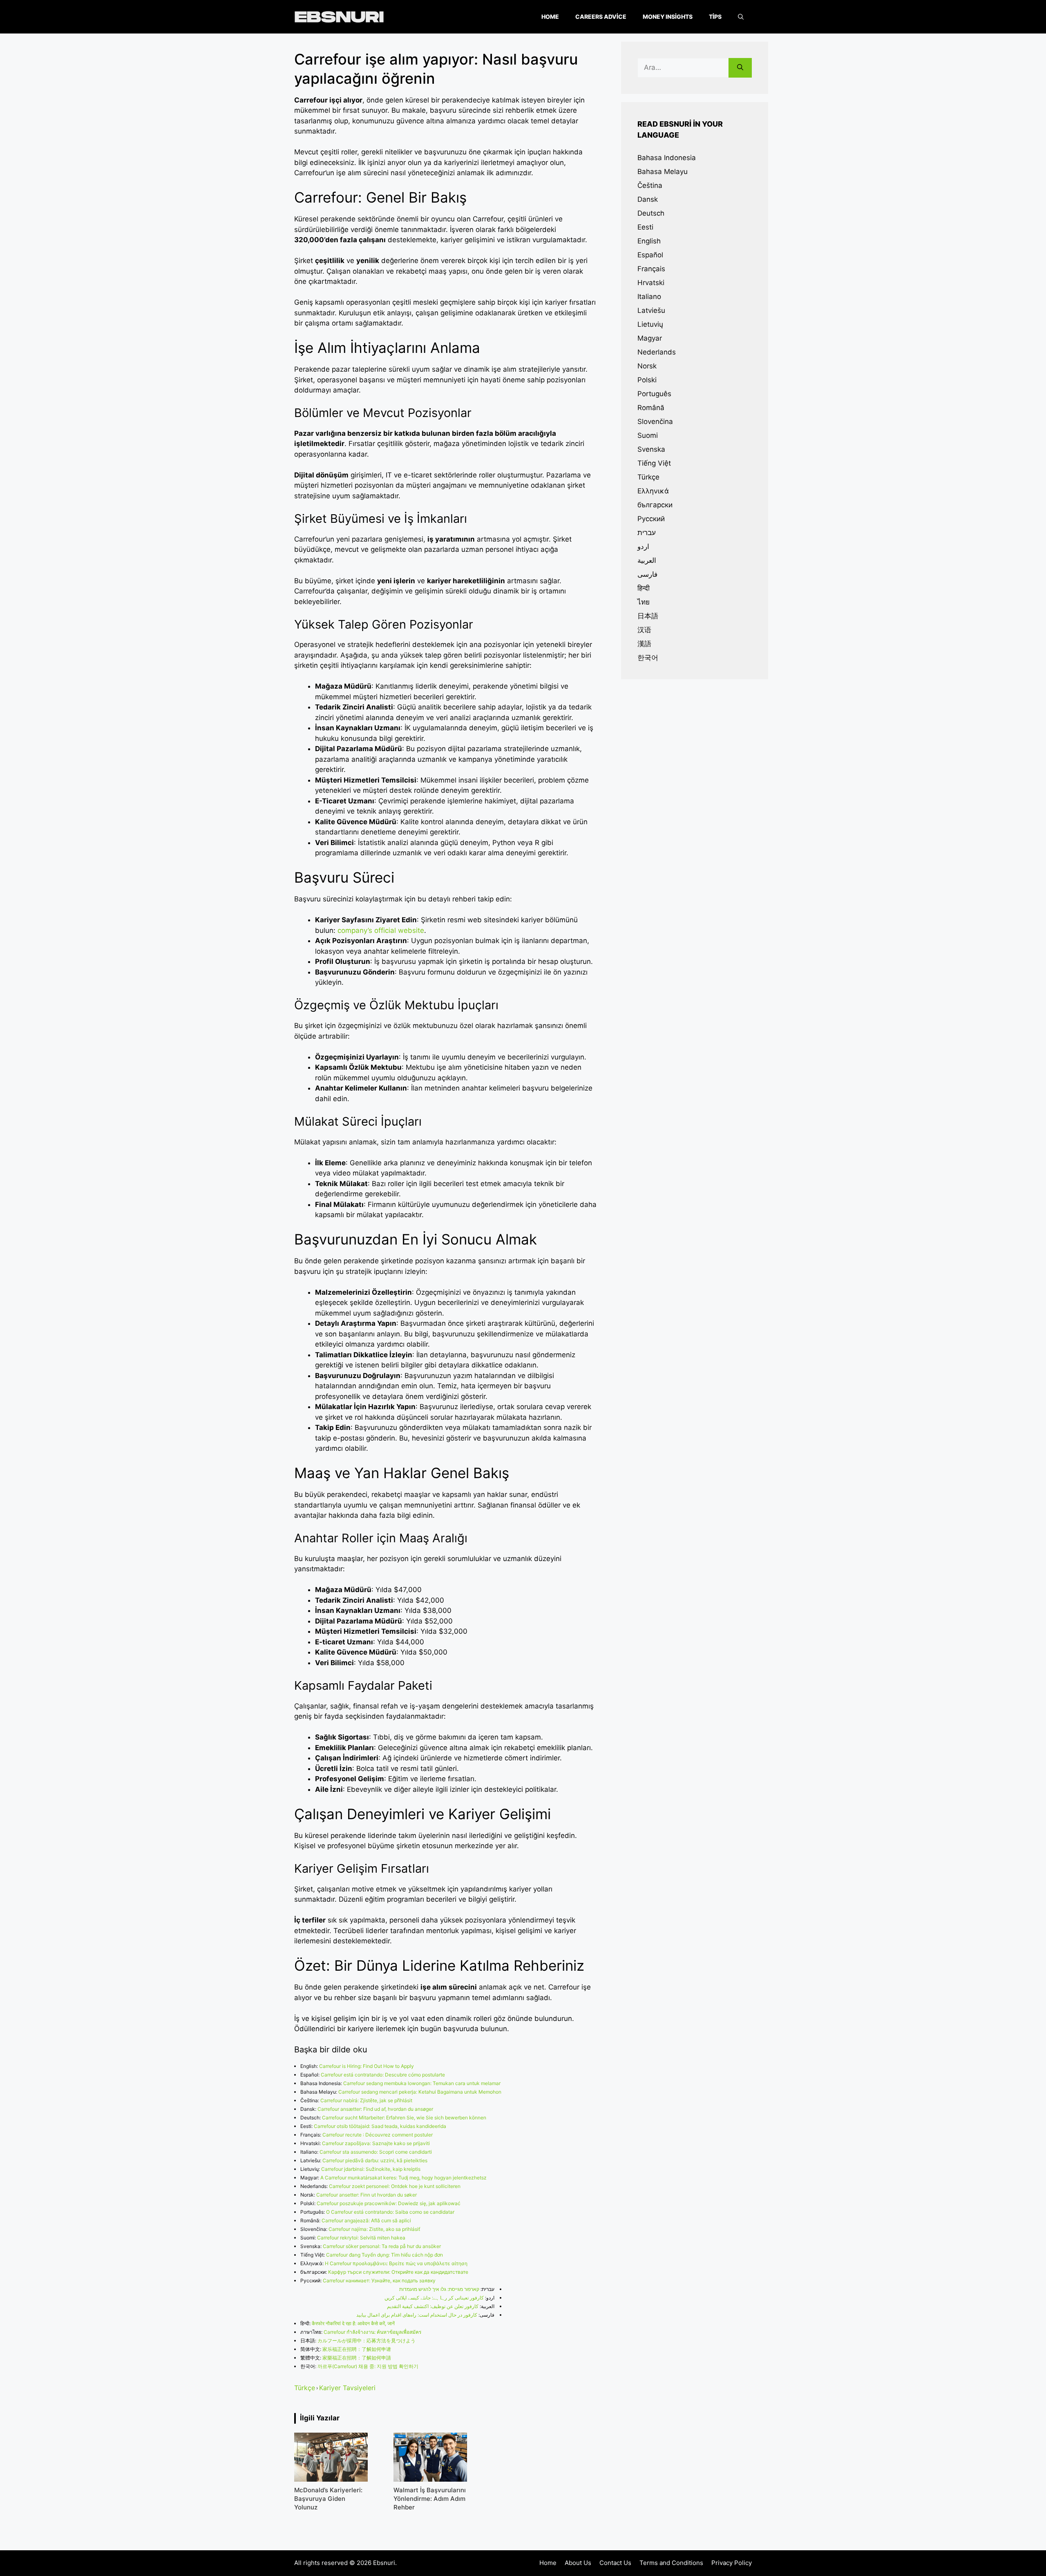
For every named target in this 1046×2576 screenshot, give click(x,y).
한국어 (648, 658)
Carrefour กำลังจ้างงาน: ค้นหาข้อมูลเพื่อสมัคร (372, 2332)
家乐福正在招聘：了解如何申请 (357, 2349)
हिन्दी (644, 588)
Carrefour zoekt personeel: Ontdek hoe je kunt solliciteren (395, 2186)
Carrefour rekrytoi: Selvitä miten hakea (361, 2238)
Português (654, 394)
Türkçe (305, 2388)
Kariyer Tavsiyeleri (347, 2388)
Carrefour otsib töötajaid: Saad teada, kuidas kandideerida (380, 2126)
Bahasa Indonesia (667, 158)
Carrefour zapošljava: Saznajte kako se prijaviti (376, 2143)
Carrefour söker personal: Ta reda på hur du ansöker (382, 2246)
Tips (715, 17)
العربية (647, 560)
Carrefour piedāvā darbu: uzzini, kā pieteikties (375, 2160)
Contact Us (615, 2563)
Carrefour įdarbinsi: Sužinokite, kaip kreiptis (371, 2169)
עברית (647, 533)
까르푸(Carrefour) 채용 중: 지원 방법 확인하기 (368, 2366)
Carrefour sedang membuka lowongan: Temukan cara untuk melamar (422, 2083)
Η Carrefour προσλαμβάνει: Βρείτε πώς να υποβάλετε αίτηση (396, 2263)
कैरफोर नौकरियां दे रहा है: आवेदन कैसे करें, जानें (353, 2323)
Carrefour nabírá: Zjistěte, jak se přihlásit (366, 2100)
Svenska (651, 449)
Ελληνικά (653, 491)
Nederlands (657, 352)
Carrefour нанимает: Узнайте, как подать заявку (379, 2280)
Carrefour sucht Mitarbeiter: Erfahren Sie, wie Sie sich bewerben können (404, 2118)
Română (651, 408)
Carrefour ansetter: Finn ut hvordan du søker (367, 2195)
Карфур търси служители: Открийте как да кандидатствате (398, 2272)
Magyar (650, 338)
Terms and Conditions (671, 2563)
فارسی (647, 574)
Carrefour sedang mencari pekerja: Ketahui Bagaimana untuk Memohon (420, 2092)
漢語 (644, 644)
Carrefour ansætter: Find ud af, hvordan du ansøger (375, 2109)
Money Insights (668, 17)
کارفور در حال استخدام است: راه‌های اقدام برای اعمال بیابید (417, 2315)
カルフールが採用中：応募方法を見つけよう (367, 2341)
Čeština (650, 185)
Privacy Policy (732, 2563)
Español (650, 255)
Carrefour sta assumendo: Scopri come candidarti (376, 2152)
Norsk (647, 366)
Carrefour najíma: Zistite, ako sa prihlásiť (374, 2229)
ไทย (644, 602)
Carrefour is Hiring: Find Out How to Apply (367, 2066)
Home (550, 17)
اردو (643, 546)
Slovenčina (655, 422)
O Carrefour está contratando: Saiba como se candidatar (390, 2212)
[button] (741, 17)
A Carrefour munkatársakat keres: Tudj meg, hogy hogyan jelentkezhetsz (403, 2178)
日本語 (648, 616)
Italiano (649, 297)
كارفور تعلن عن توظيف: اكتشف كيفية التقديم (433, 2306)
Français (651, 269)
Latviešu (651, 310)
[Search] (740, 68)
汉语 (644, 630)
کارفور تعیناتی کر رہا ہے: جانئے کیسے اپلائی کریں (434, 2298)
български (655, 505)
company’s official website (381, 930)
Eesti (645, 227)
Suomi (648, 435)
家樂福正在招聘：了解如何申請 (357, 2358)
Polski (647, 380)
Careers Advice (601, 17)
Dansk (648, 199)
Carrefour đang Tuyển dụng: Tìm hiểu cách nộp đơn (384, 2255)
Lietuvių (650, 324)
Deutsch (651, 213)
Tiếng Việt (654, 463)
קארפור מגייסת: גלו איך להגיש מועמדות (439, 2289)
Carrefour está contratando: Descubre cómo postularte (383, 2075)
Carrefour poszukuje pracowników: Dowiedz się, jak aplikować (389, 2203)
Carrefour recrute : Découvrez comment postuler (378, 2135)
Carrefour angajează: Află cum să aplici (366, 2220)
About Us (578, 2563)
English (649, 241)
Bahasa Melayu (663, 172)
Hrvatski (651, 283)
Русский (651, 519)
